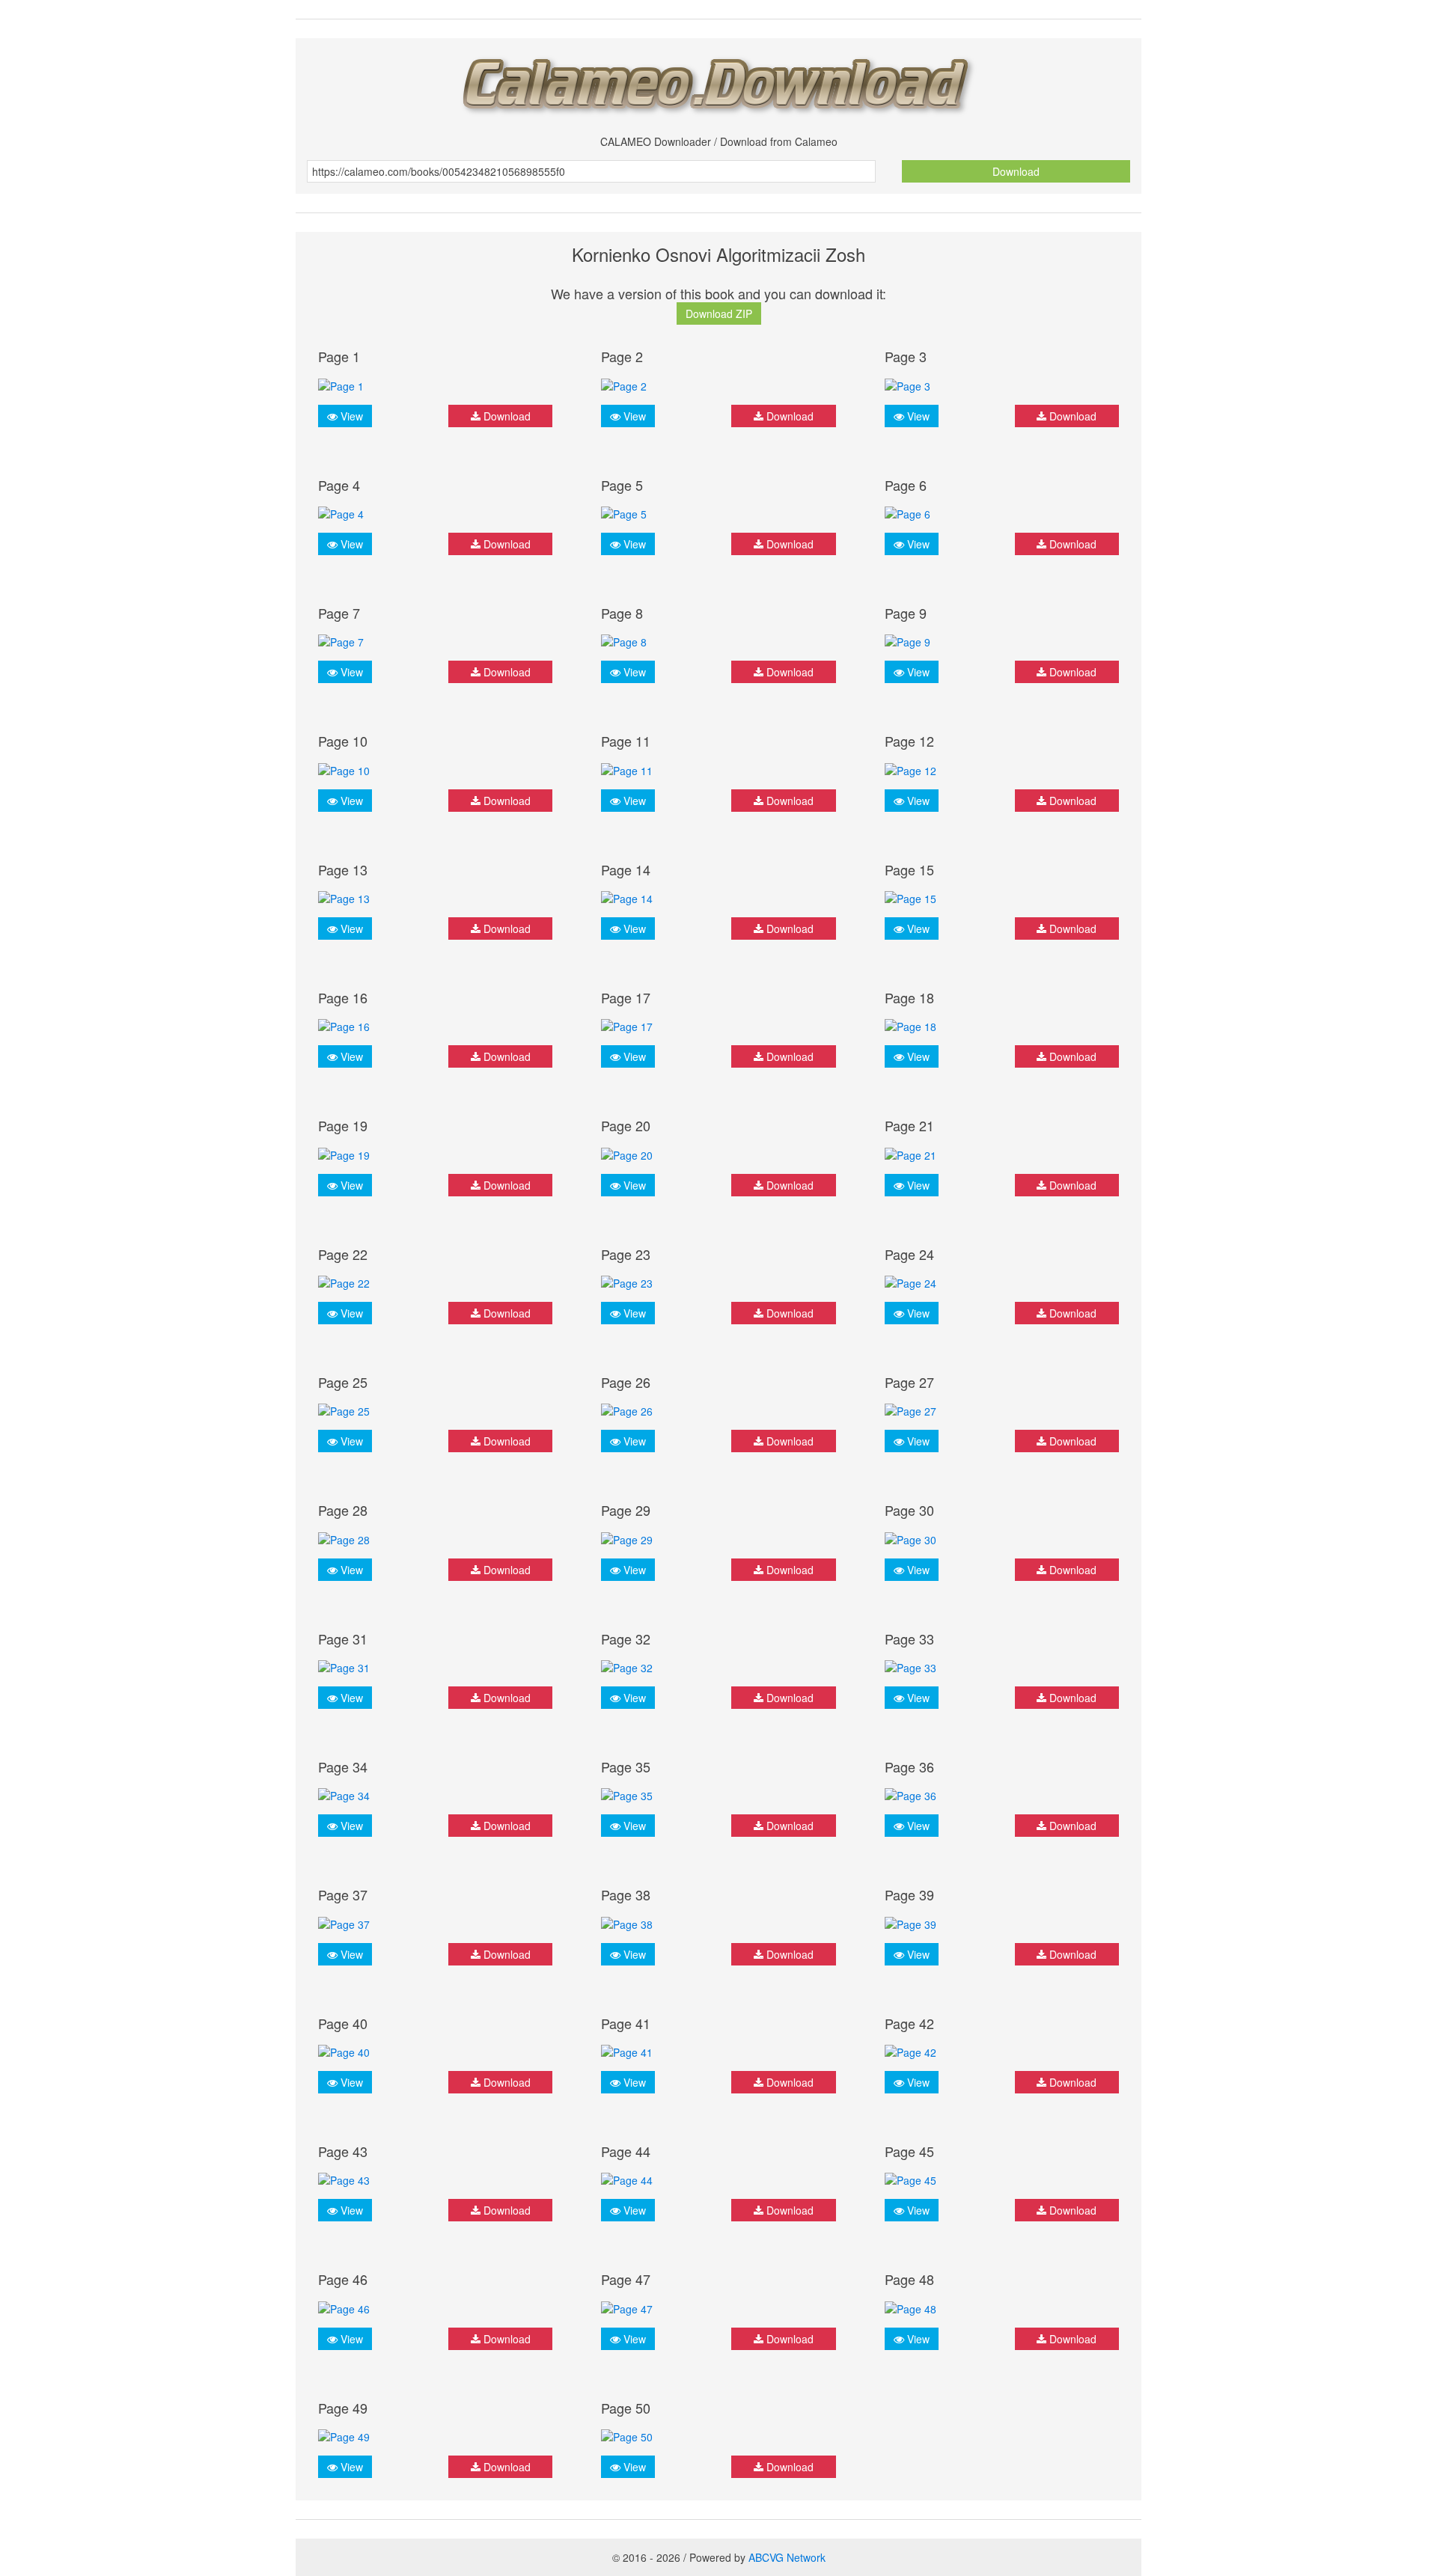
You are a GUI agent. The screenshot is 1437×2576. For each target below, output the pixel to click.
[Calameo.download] (718, 81)
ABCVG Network (787, 2557)
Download (1016, 171)
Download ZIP (719, 313)
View (350, 416)
